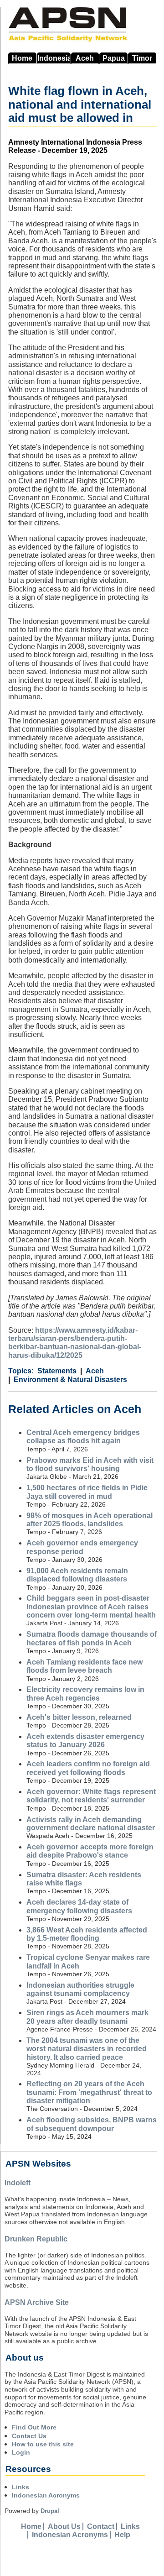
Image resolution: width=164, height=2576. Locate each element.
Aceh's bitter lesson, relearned (79, 1717)
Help (122, 2535)
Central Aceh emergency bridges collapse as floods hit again (83, 1437)
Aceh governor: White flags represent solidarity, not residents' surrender (91, 1796)
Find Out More (34, 2427)
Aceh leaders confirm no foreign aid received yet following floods (88, 1768)
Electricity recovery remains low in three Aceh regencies (85, 1694)
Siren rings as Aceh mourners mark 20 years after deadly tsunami (87, 2017)
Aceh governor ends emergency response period (82, 1547)
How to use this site (43, 2444)
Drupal (50, 2511)
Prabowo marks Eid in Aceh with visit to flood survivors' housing (90, 1464)
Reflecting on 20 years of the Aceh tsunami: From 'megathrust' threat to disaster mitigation (89, 2092)
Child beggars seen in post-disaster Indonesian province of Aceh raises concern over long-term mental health (91, 1607)
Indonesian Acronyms (46, 2495)
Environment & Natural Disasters (70, 1380)
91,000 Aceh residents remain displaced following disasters (77, 1575)
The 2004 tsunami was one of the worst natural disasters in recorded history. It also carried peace (87, 2049)
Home (22, 58)
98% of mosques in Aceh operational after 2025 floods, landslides (90, 1520)
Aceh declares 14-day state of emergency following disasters (79, 1906)
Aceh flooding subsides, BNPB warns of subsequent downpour (92, 2124)
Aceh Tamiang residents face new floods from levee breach (85, 1666)
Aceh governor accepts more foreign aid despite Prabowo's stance (90, 1851)
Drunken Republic (36, 2239)
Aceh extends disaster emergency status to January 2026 (85, 1741)
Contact (101, 2526)
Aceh (85, 58)
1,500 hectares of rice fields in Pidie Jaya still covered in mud (87, 1492)
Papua (114, 58)
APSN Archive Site (37, 2302)
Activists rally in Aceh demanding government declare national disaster (91, 1824)
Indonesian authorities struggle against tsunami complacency (80, 1989)
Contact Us (29, 2436)
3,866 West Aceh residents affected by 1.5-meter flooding (87, 1934)
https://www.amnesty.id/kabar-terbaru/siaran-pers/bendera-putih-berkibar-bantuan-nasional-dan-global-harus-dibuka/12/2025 (75, 1343)
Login (21, 2452)
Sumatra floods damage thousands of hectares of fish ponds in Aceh (92, 1638)
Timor (142, 58)
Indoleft (18, 2183)
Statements (57, 1371)
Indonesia (54, 58)
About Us (64, 2526)
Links (20, 2487)
